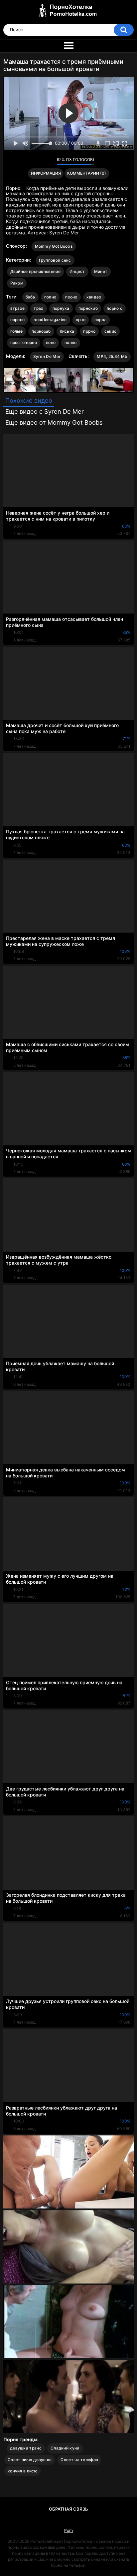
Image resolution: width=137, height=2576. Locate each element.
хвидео (94, 297)
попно (50, 297)
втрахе (18, 308)
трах (38, 308)
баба (30, 297)
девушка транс (26, 2448)
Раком (17, 283)
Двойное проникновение (35, 271)
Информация (46, 173)
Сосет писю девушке (30, 2460)
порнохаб (88, 308)
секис (111, 331)
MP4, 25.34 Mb (112, 356)
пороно (18, 320)
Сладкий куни (65, 2448)
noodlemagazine (50, 320)
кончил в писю (23, 2471)
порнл (101, 320)
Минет (101, 271)
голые (17, 331)
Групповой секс (55, 260)
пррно (89, 331)
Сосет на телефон (79, 2460)
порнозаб (41, 331)
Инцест (77, 271)
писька (67, 331)
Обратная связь (68, 2509)
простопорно (24, 342)
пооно (71, 297)
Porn (68, 2530)
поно (51, 342)
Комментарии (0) (87, 173)
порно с (115, 308)
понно (71, 342)
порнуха (61, 308)
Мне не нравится (50, 161)
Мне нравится (41, 161)
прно (81, 320)
